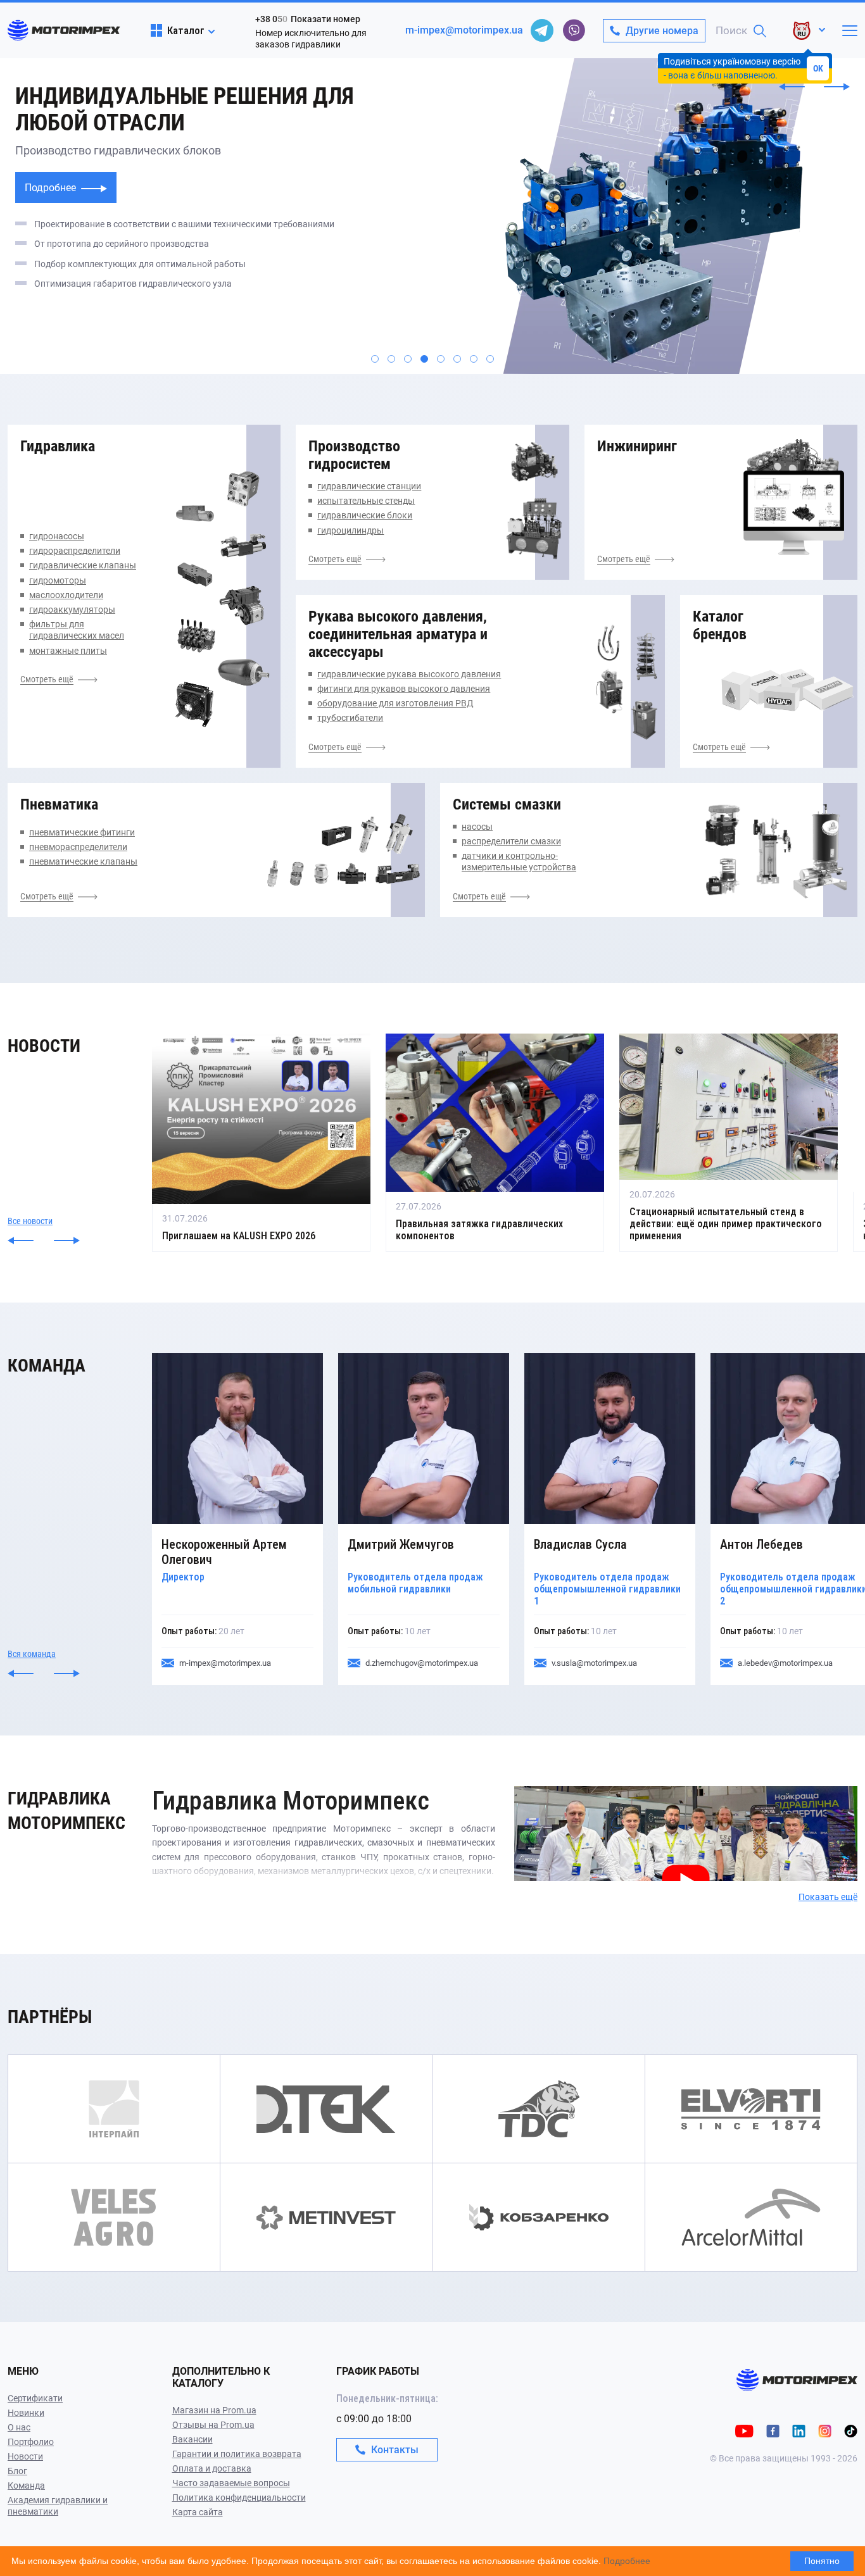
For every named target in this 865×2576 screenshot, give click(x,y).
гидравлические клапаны (83, 565)
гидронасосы (57, 536)
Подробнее (52, 188)
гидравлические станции (369, 486)
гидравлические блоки (365, 515)
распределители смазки (511, 841)
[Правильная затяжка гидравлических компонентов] (495, 1143)
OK (818, 68)
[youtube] (744, 2430)
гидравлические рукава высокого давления (409, 674)
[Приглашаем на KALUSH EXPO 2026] (261, 1143)
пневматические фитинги (82, 832)
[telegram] (542, 30)
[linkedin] (799, 2430)
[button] (792, 87)
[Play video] (515, 1795)
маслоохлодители (66, 595)
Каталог (186, 30)
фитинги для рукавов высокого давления (404, 689)
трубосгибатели (350, 718)
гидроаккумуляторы (72, 610)
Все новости (30, 1221)
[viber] (574, 30)
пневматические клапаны (83, 861)
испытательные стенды (366, 501)
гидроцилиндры (350, 530)
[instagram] (825, 2430)
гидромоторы (58, 580)
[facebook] (773, 2430)
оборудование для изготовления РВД (395, 703)
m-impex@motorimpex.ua (464, 30)
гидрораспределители (75, 551)
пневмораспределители (78, 847)
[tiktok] (851, 2430)
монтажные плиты (68, 651)
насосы (477, 827)
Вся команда (32, 1654)
